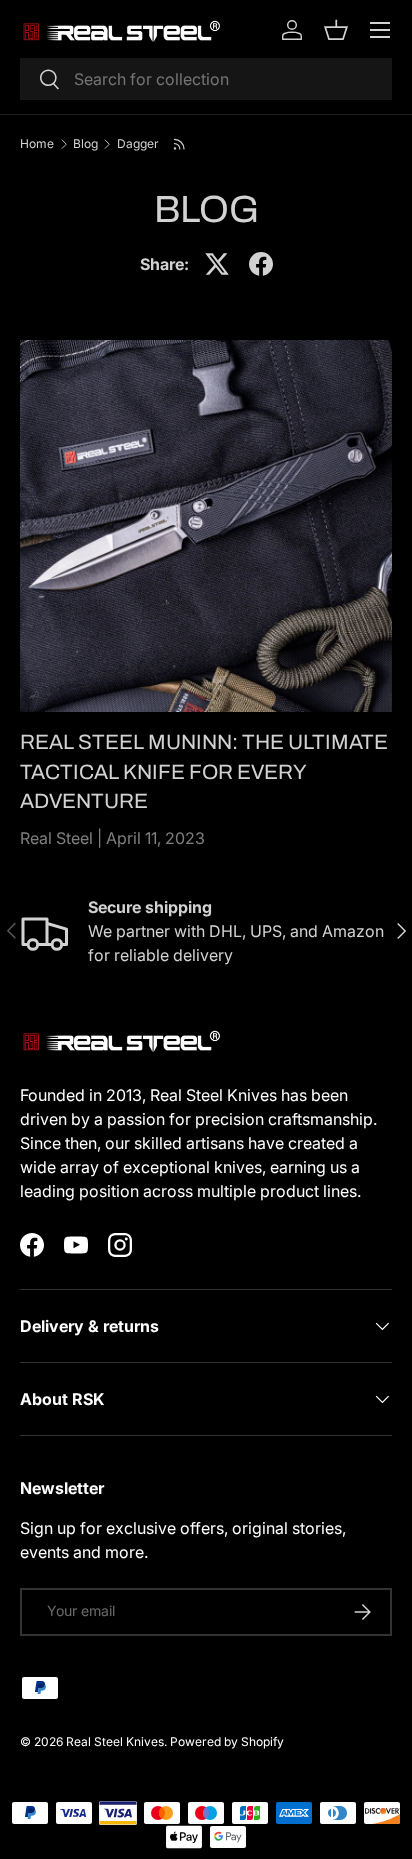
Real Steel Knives (115, 1741)
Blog (85, 144)
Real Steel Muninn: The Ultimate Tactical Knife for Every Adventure (204, 771)
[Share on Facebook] (261, 264)
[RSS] (180, 144)
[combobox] (206, 79)
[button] (336, 30)
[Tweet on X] (217, 264)
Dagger (138, 144)
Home (37, 144)
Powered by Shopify (227, 1741)
